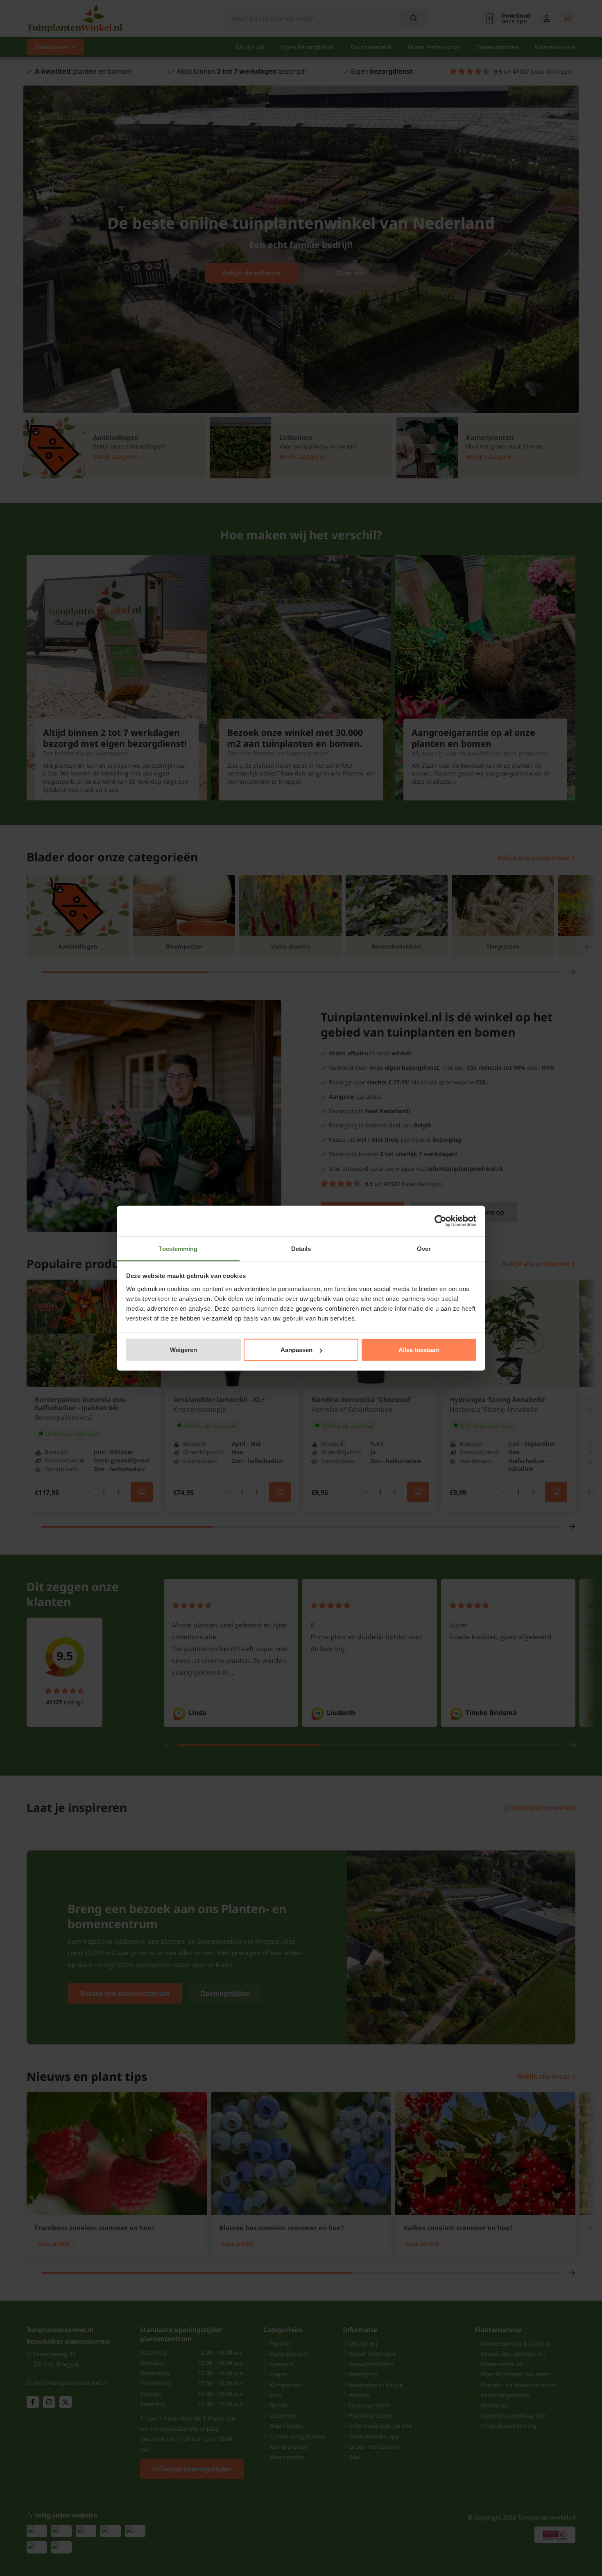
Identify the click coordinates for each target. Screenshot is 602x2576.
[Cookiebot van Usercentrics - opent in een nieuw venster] (440, 1221)
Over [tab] (424, 1248)
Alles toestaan (419, 1350)
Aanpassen (296, 1350)
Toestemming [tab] (178, 1248)
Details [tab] (301, 1248)
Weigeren (183, 1350)
